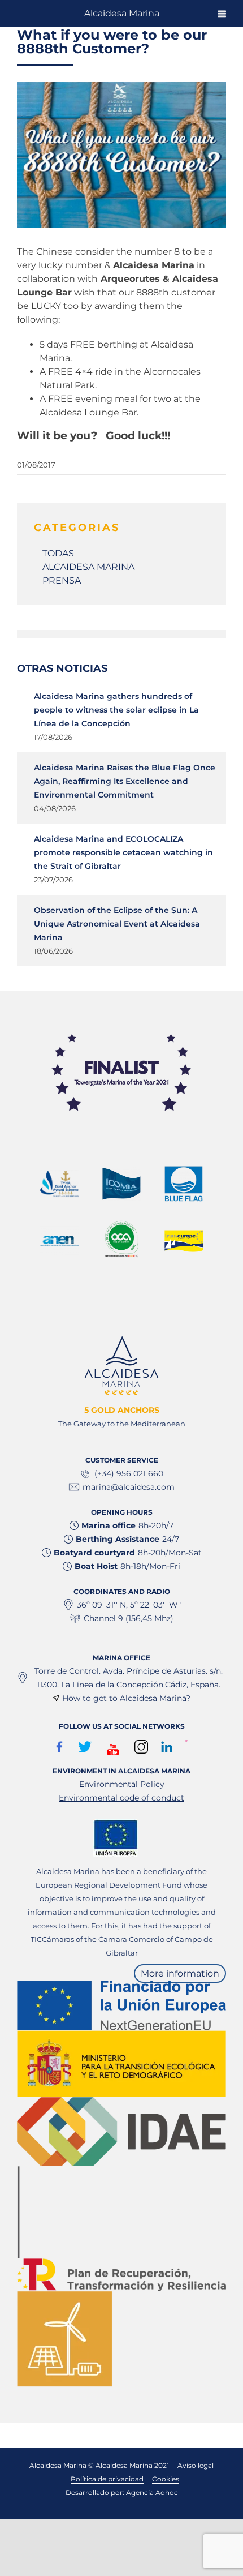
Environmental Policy (122, 1784)
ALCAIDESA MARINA (88, 567)
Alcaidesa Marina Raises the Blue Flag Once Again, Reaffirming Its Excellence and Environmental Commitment (125, 781)
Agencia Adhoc (152, 2493)
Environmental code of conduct (121, 1798)
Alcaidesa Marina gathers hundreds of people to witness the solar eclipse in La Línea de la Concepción (116, 710)
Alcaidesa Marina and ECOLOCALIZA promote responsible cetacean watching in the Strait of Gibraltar (123, 852)
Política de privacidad (107, 2479)
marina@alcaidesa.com (129, 1487)
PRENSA (62, 580)
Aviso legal (196, 2465)
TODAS (58, 553)
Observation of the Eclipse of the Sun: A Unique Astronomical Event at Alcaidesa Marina (117, 924)
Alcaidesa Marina (122, 13)
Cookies (166, 2479)
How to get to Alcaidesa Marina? (126, 1698)
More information (180, 1973)
